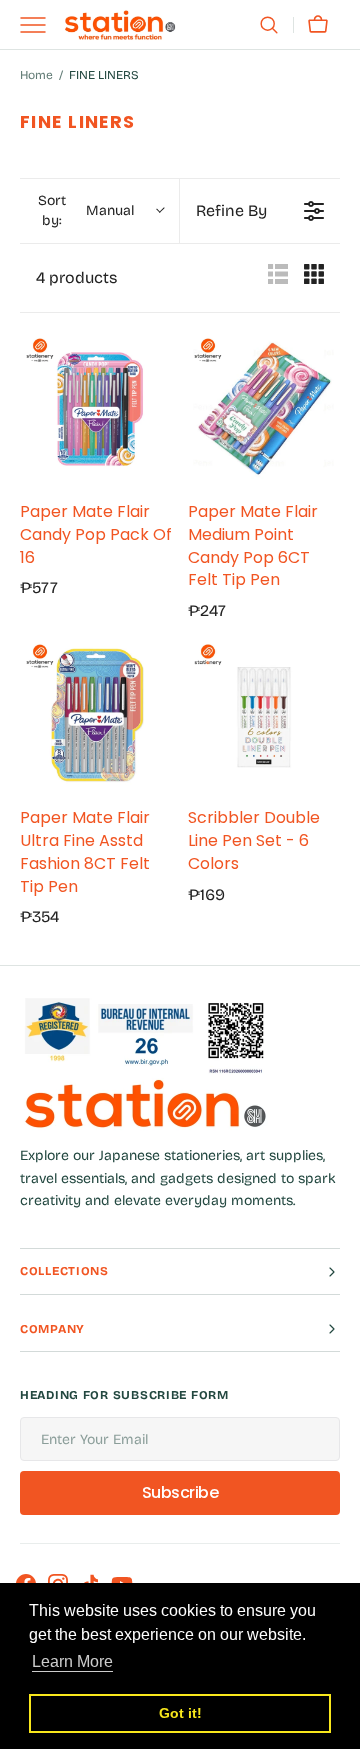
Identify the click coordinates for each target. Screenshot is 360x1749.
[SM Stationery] (120, 25)
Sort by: (86, 210)
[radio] (278, 278)
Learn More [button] (72, 1661)
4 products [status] (76, 277)
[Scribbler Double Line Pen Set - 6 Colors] (264, 715)
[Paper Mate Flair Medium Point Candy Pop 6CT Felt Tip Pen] (264, 409)
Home (36, 75)
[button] (269, 25)
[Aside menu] (40, 25)
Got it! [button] (180, 1713)
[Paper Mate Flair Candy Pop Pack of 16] (96, 409)
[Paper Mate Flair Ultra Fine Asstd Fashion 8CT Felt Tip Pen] (96, 715)
